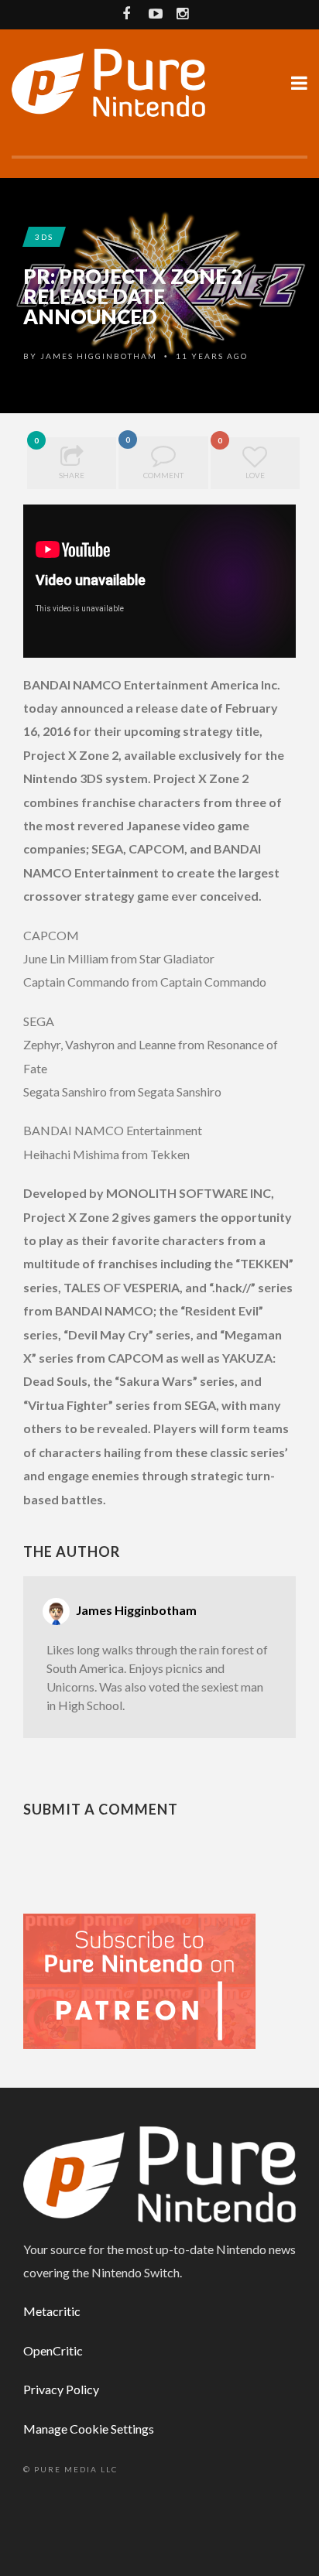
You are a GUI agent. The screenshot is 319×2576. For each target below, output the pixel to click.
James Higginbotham (99, 356)
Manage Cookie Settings (89, 2429)
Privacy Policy (61, 2389)
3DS (44, 237)
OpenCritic (53, 2350)
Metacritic (52, 2311)
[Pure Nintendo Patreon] (139, 1980)
